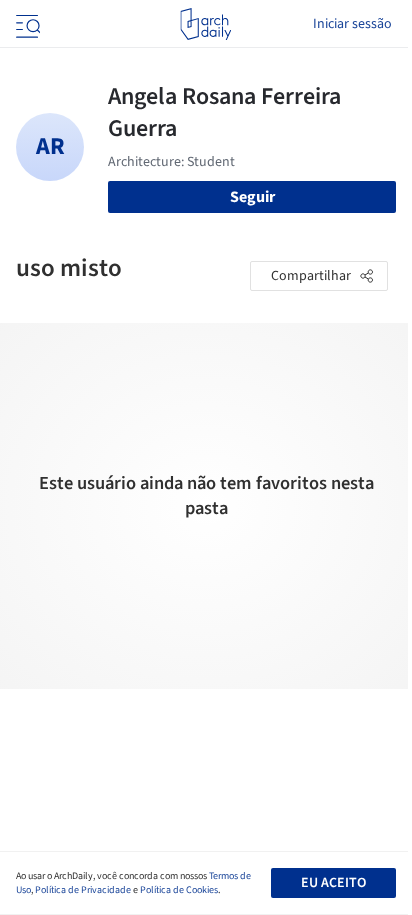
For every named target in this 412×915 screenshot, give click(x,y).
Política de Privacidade (83, 890)
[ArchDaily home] (205, 24)
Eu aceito (333, 883)
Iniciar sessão (352, 24)
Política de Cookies (179, 890)
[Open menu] (26, 24)
